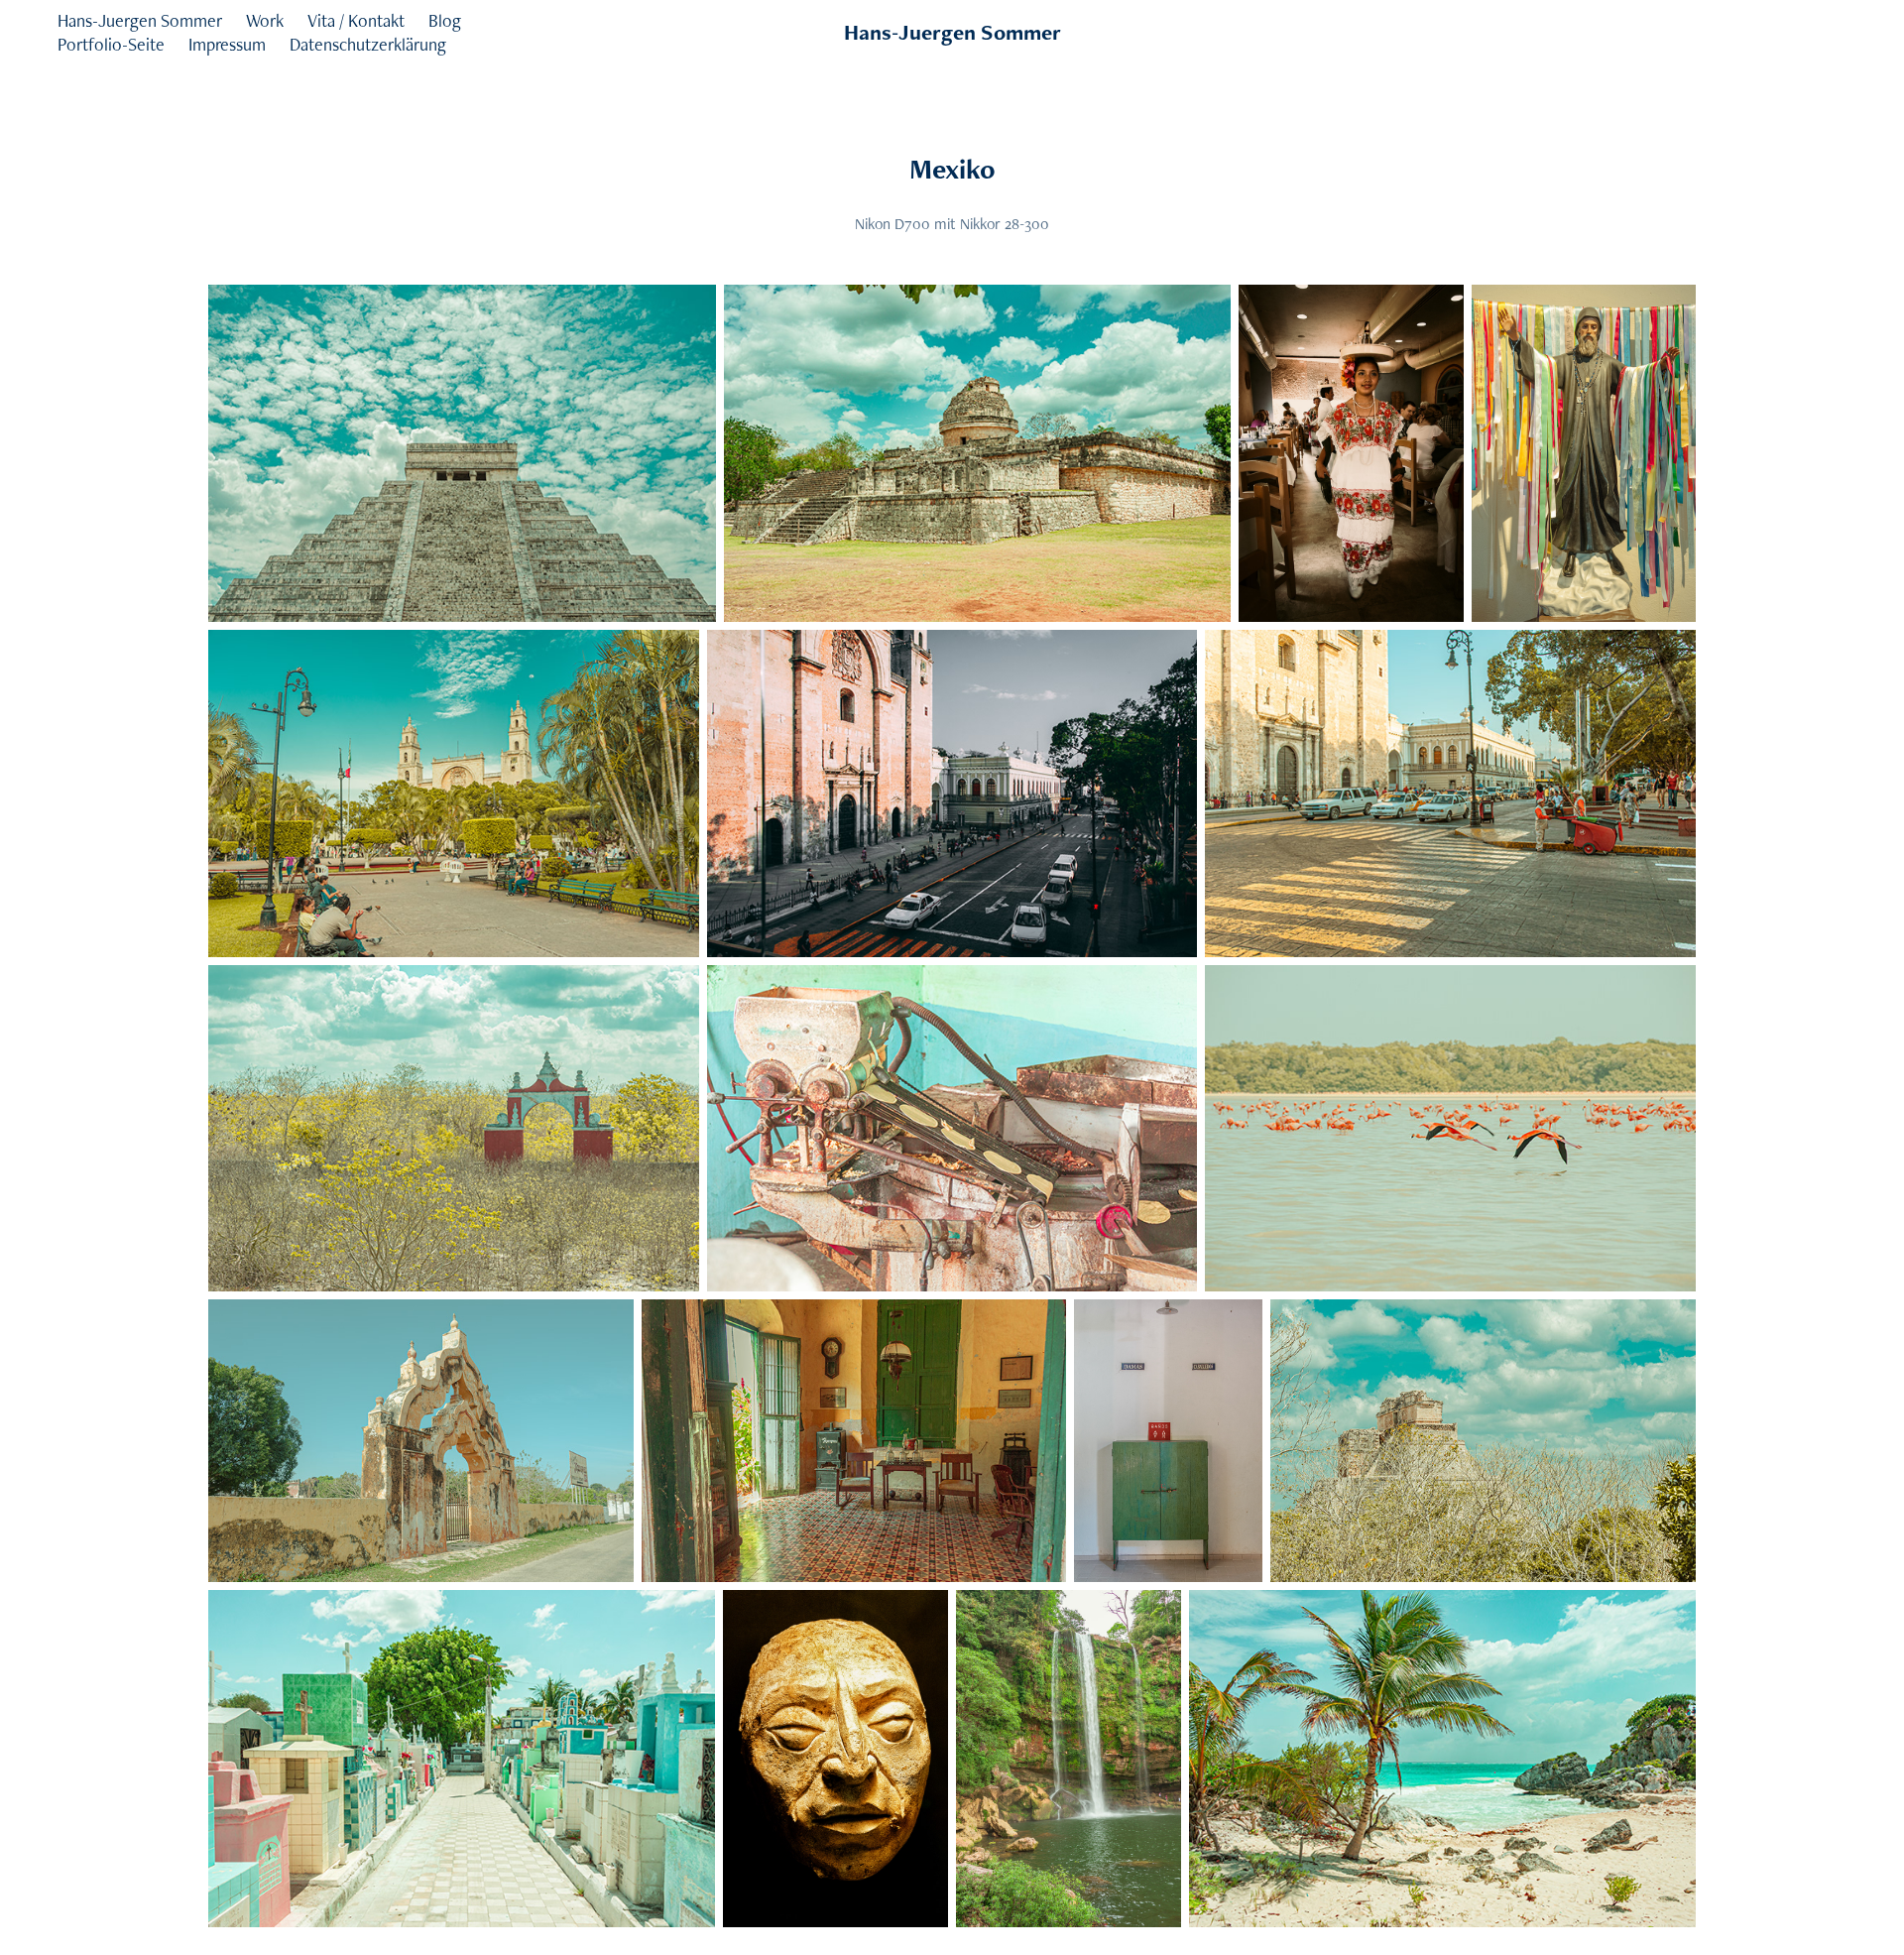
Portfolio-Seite (111, 44)
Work (265, 20)
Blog (445, 20)
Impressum (227, 44)
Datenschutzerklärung (368, 44)
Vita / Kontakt (356, 20)
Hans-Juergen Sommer (140, 20)
